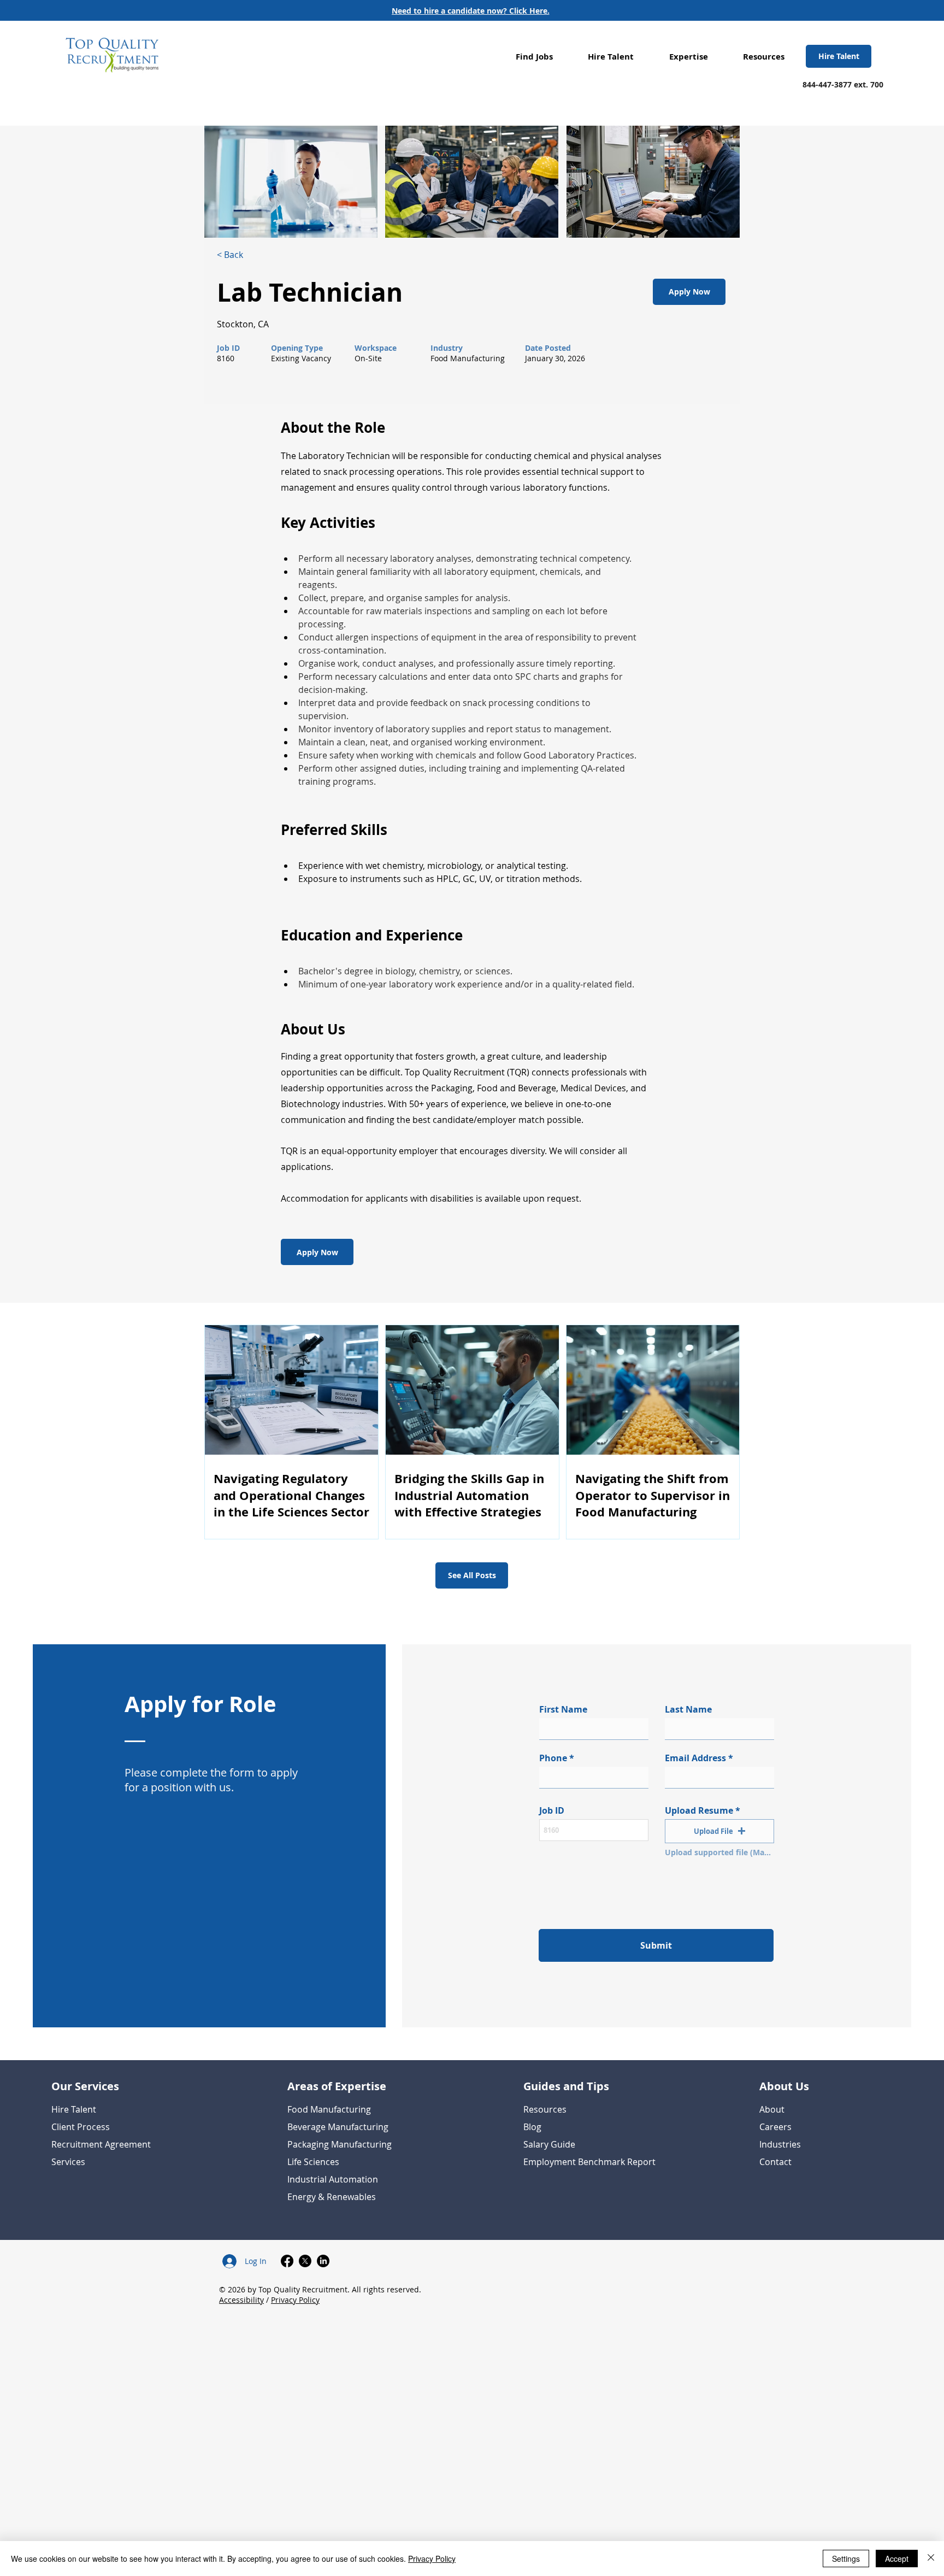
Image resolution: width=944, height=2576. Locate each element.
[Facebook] (287, 2261)
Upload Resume (699, 1810)
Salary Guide (549, 2144)
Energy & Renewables (332, 2197)
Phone (553, 1758)
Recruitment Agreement (101, 2144)
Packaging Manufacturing (340, 2144)
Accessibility (241, 2300)
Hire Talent (74, 2109)
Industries (780, 2144)
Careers (775, 2127)
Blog (532, 2127)
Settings (846, 2559)
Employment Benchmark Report (589, 2162)
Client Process (81, 2127)
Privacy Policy (295, 2300)
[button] (534, 57)
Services (68, 2162)
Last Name (688, 1709)
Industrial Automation (333, 2179)
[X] (305, 2261)
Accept (897, 2559)
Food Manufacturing (329, 2109)
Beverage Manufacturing (338, 2127)
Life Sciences (313, 2162)
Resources (545, 2109)
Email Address (695, 1758)
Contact (775, 2162)
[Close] (931, 2559)
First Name (563, 1709)
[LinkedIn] (323, 2261)
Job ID (552, 1810)
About (772, 2109)
